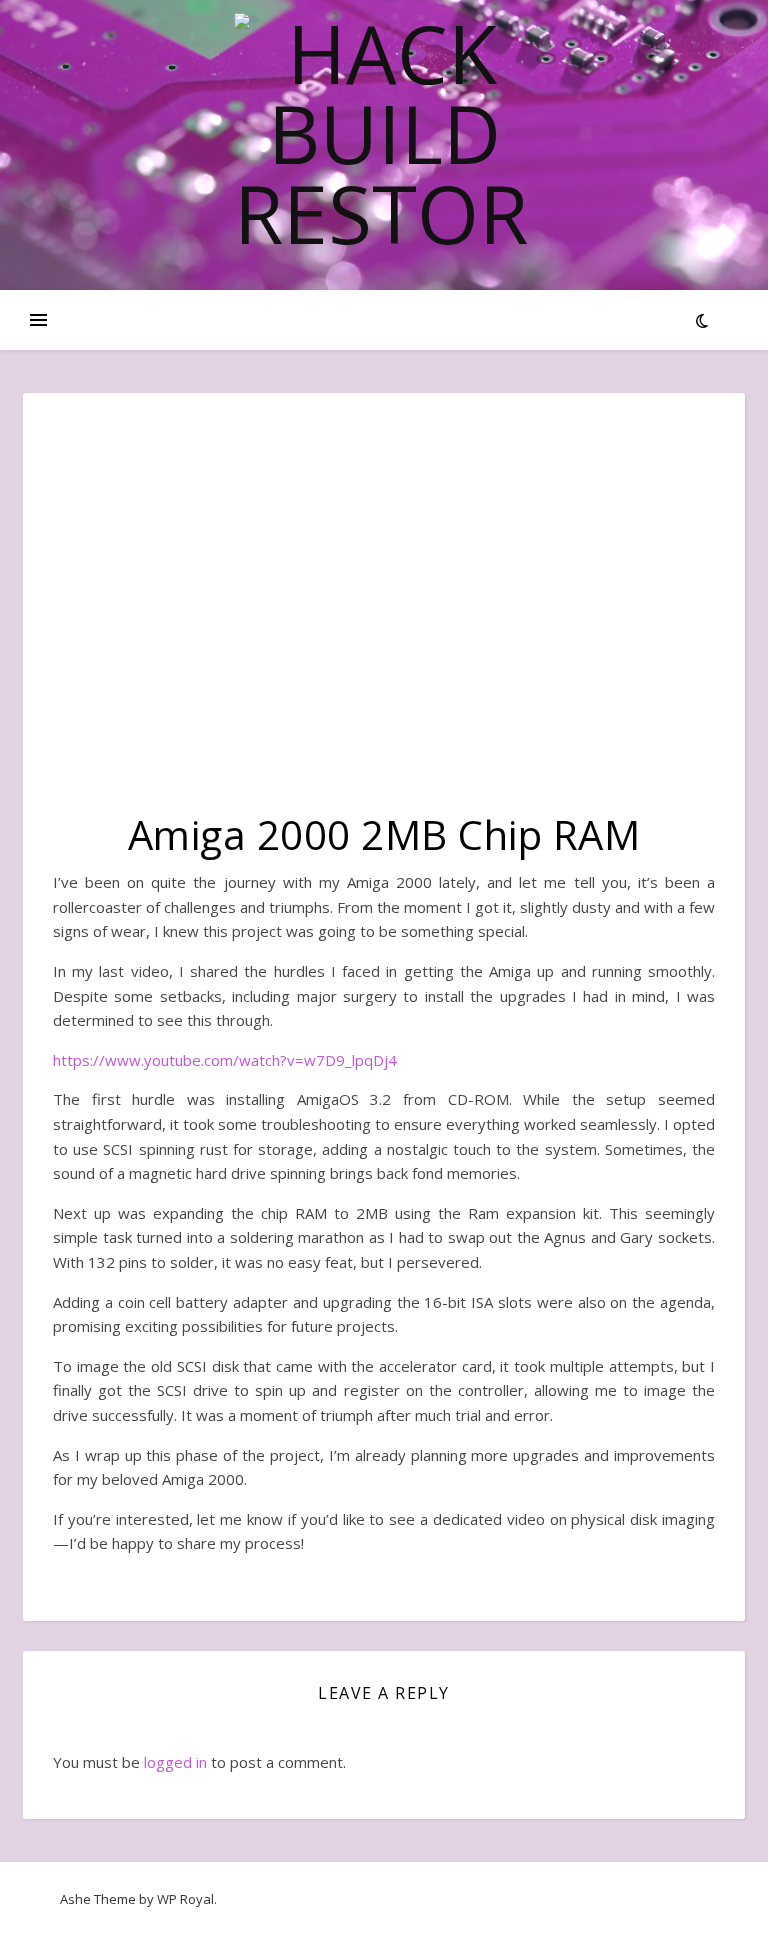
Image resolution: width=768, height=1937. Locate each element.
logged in (175, 1762)
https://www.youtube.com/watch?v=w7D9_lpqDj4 (225, 1060)
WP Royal (185, 1899)
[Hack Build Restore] (384, 133)
